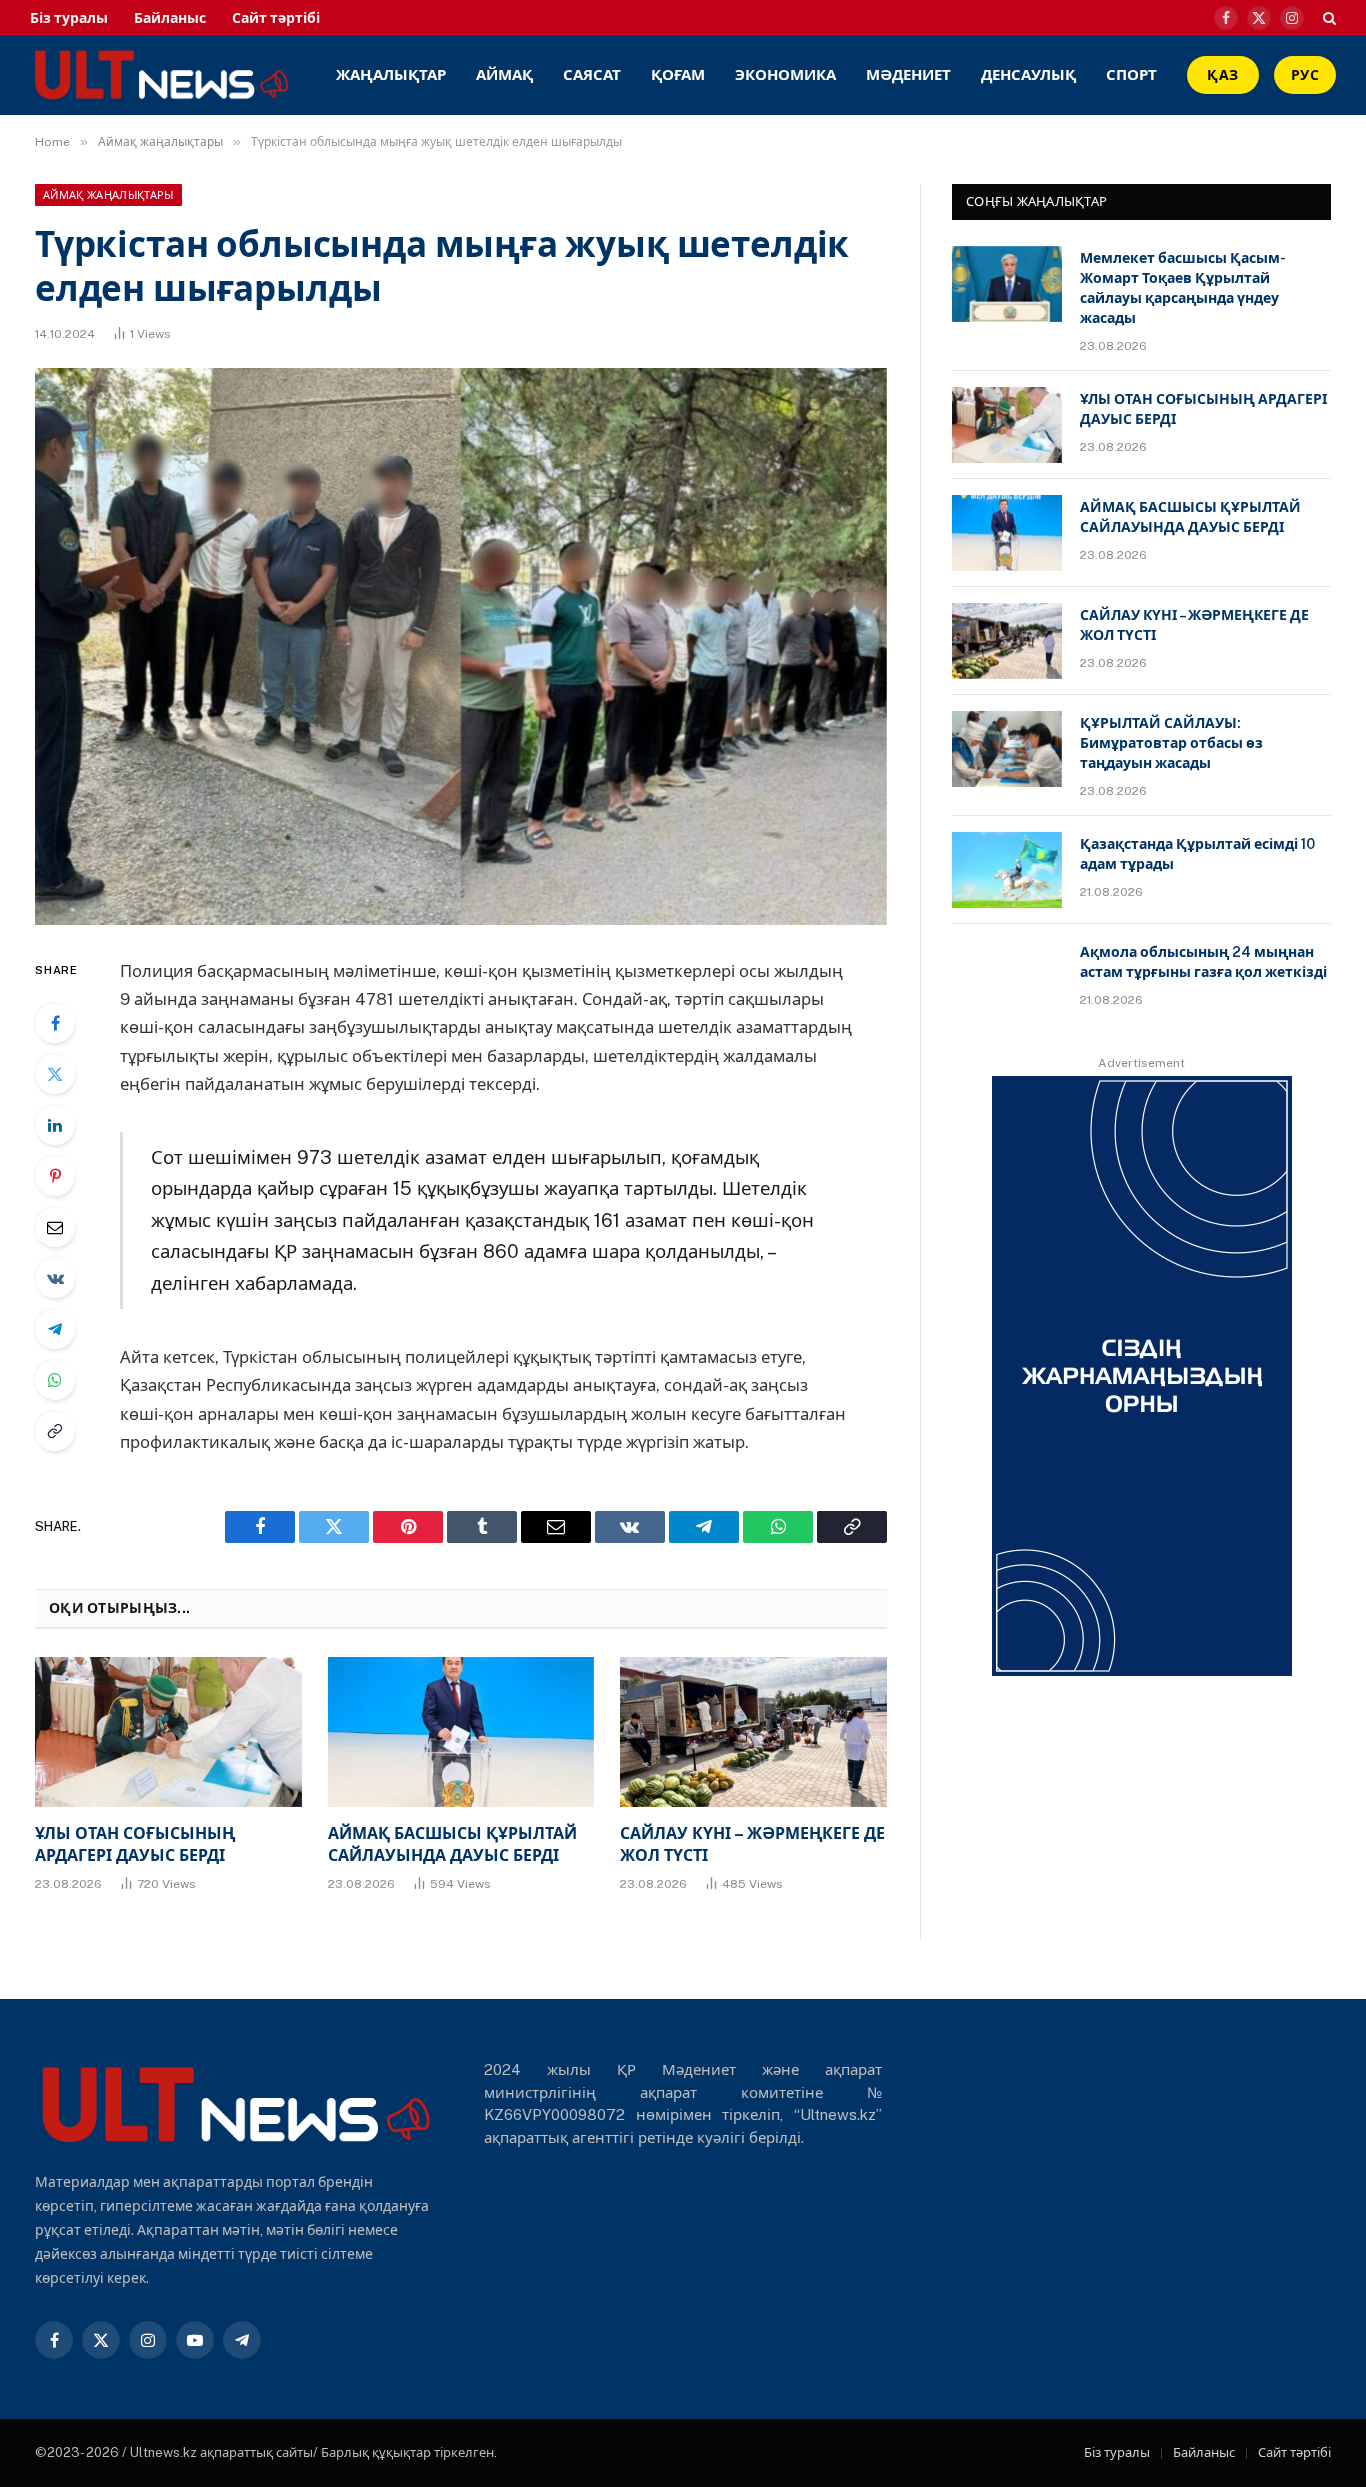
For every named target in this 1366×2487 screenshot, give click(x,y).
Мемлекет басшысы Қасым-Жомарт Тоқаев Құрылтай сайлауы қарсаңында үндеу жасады (1183, 288)
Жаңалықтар (391, 74)
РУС (1305, 75)
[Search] (1327, 17)
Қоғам (678, 74)
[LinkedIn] (55, 1125)
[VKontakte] (55, 1278)
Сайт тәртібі (276, 18)
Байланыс (170, 18)
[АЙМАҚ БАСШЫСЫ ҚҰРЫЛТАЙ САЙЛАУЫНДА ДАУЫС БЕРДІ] (461, 1732)
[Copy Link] (55, 1431)
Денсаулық (1028, 74)
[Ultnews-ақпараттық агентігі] (297, 75)
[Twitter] (55, 1074)
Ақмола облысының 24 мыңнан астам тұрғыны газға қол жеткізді (1203, 962)
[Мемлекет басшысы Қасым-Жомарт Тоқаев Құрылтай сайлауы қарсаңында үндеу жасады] (1007, 284)
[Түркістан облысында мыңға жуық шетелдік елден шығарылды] (461, 646)
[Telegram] (55, 1329)
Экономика (785, 74)
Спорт (1131, 74)
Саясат (592, 74)
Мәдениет (908, 74)
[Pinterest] (55, 1176)
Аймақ (504, 74)
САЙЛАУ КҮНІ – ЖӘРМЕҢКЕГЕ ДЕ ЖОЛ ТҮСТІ (752, 1844)
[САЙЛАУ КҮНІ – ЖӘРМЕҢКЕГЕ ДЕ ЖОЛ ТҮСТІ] (753, 1732)
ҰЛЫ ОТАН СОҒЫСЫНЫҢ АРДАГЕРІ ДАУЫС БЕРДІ (135, 1844)
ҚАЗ (1222, 75)
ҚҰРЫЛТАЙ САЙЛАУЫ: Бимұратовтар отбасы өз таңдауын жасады (1171, 743)
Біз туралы (69, 18)
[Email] (55, 1227)
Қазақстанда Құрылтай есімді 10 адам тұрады (1197, 854)
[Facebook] (55, 1023)
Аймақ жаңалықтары (108, 195)
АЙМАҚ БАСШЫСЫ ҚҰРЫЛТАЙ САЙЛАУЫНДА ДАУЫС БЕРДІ (452, 1844)
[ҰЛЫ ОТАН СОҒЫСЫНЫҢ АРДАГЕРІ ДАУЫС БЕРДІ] (168, 1732)
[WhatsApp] (55, 1380)
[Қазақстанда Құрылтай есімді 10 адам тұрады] (1007, 870)
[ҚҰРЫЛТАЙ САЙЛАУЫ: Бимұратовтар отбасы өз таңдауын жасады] (1007, 749)
